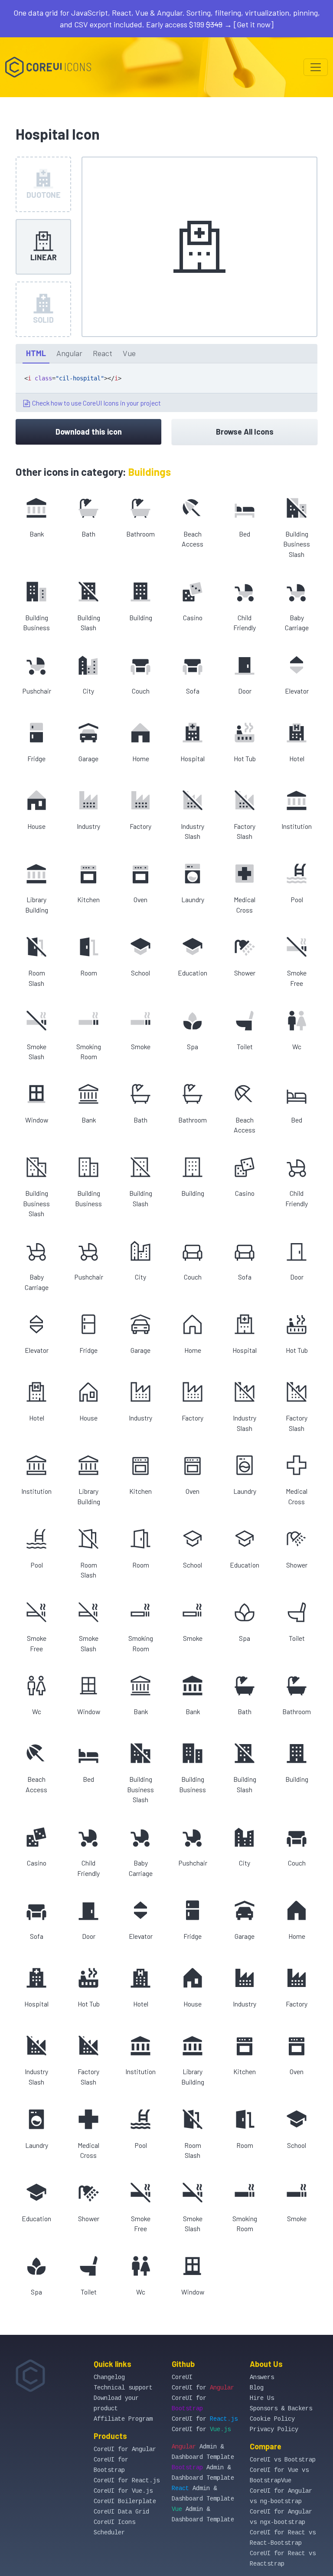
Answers (262, 2377)
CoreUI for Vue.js (123, 2491)
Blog (257, 2388)
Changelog (109, 2377)
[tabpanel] (166, 388)
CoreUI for (203, 2388)
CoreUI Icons (114, 2522)
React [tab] (103, 353)
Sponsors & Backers (281, 2409)
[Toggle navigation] (316, 67)
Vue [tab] (129, 353)
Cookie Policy (272, 2419)
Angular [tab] (69, 353)
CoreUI (182, 2377)
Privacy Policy (274, 2429)
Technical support (123, 2388)
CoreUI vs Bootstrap (283, 2460)
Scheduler (109, 2533)
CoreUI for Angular (125, 2449)
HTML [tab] (36, 353)
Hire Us (262, 2398)
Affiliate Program (123, 2419)
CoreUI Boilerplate (125, 2501)
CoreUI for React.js (127, 2481)
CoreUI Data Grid (121, 2512)
